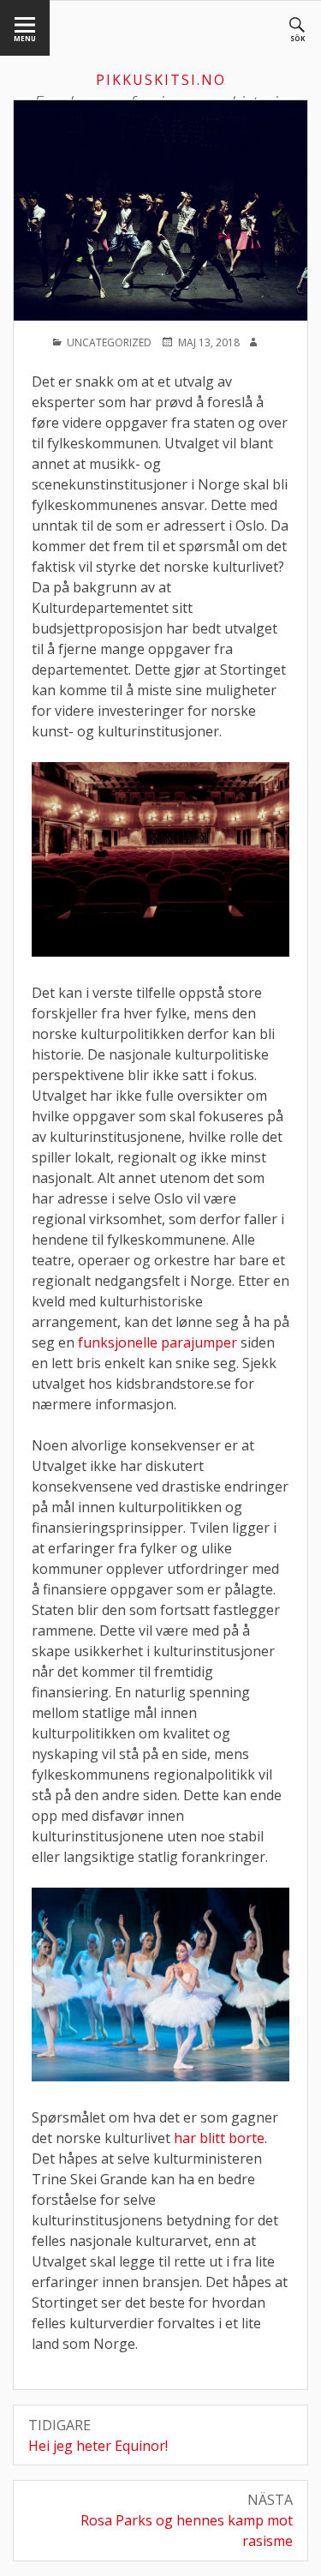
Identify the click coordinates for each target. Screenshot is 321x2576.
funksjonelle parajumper (158, 1342)
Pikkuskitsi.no (161, 80)
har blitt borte (219, 2138)
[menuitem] (25, 28)
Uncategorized (109, 342)
